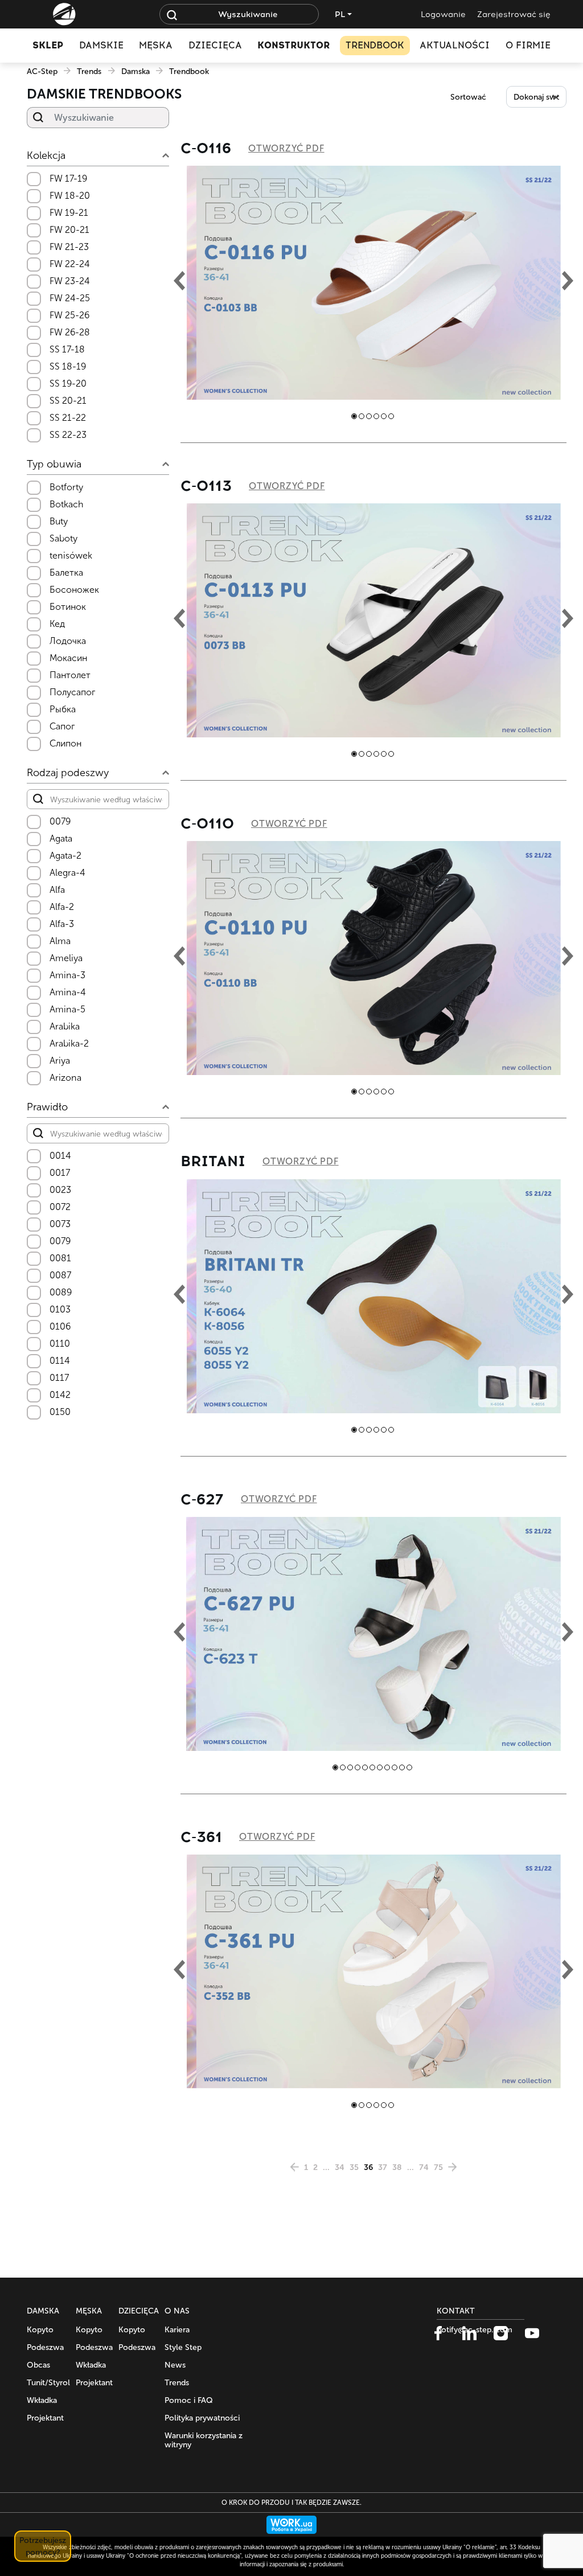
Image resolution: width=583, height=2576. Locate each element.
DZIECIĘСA (139, 2311)
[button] (354, 416)
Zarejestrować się (514, 15)
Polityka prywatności (202, 2418)
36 (368, 2167)
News (175, 2365)
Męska (89, 2311)
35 (354, 2167)
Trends (89, 71)
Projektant (45, 2418)
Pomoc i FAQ (189, 2400)
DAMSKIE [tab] (101, 45)
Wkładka (42, 2400)
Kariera (177, 2330)
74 (424, 2167)
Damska (136, 71)
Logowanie (443, 15)
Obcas (38, 2365)
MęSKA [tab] (156, 45)
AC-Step (42, 71)
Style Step (183, 2347)
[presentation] (179, 283)
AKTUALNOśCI (455, 45)
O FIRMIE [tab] (528, 45)
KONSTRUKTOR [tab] (293, 45)
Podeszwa (45, 2347)
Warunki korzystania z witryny (204, 2440)
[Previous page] (294, 2167)
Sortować (468, 97)
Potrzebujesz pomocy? (43, 2546)
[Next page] (453, 2167)
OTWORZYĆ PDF (286, 148)
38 (397, 2167)
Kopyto (40, 2330)
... (326, 2167)
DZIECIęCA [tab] (215, 45)
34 (340, 2167)
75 (438, 2167)
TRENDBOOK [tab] (375, 45)
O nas (177, 2311)
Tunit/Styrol (48, 2383)
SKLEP (48, 45)
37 (383, 2167)
